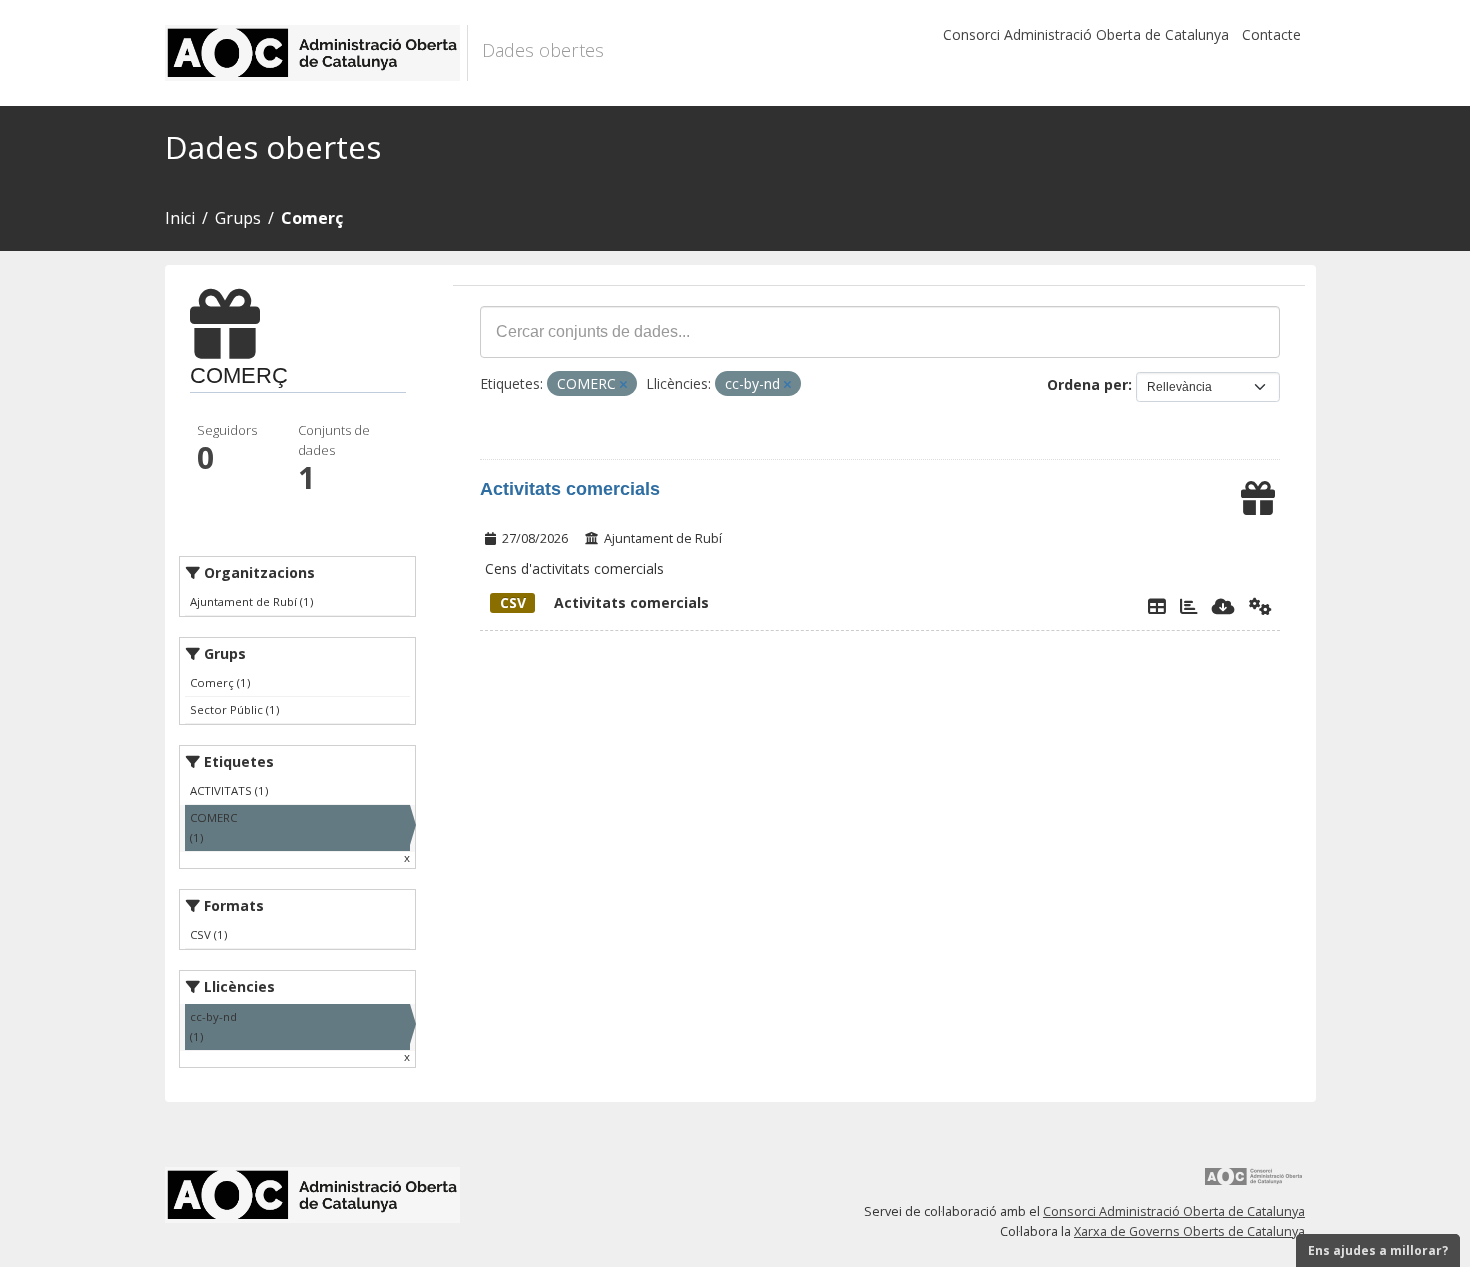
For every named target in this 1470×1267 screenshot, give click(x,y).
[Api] (1260, 606)
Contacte (1271, 34)
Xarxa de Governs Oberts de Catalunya (1189, 1231)
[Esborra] (623, 384)
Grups (238, 218)
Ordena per (1087, 384)
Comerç (312, 218)
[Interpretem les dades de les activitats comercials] (1189, 606)
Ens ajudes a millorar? (1378, 1250)
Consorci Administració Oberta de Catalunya (1086, 34)
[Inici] (316, 53)
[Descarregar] (1223, 606)
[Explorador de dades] (1157, 606)
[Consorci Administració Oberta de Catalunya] (1254, 1183)
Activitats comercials (570, 489)
